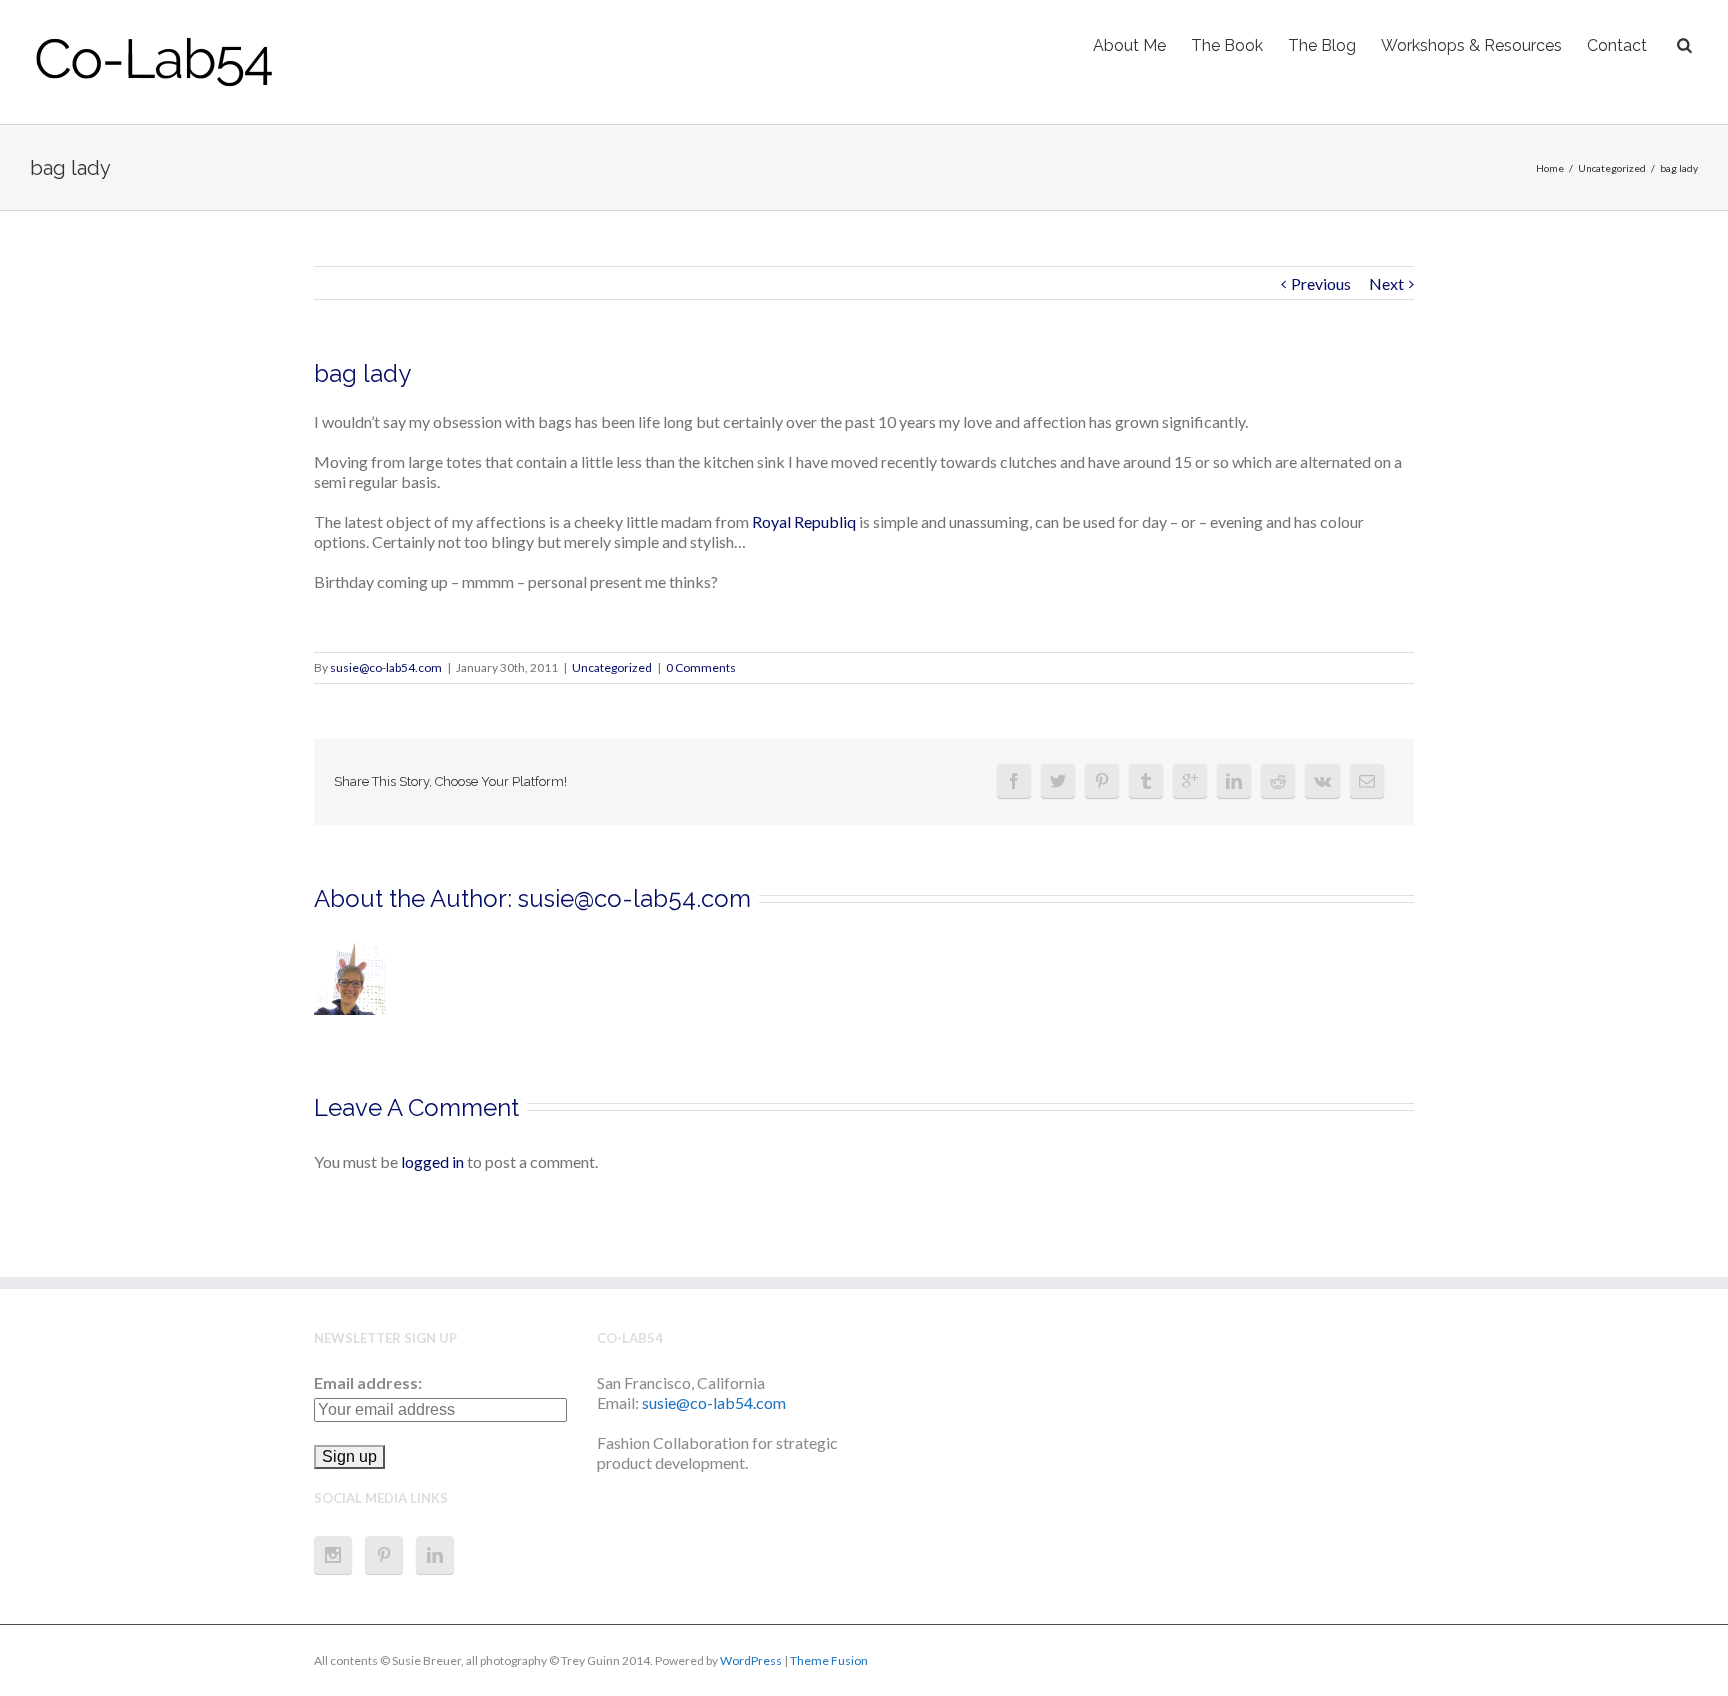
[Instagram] (333, 1555)
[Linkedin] (1234, 781)
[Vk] (1322, 781)
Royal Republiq (805, 521)
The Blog (1322, 45)
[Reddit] (1278, 781)
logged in (432, 1161)
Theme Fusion (829, 1660)
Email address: (368, 1382)
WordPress (751, 1660)
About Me (1129, 45)
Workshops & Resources (1471, 45)
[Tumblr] (1146, 781)
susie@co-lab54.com (386, 667)
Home (1550, 168)
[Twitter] (1058, 781)
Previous (1321, 283)
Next (1386, 283)
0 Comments (701, 667)
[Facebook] (1014, 781)
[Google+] (1190, 781)
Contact (1617, 45)
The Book (1227, 45)
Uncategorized (1612, 168)
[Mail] (1367, 781)
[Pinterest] (1102, 781)
